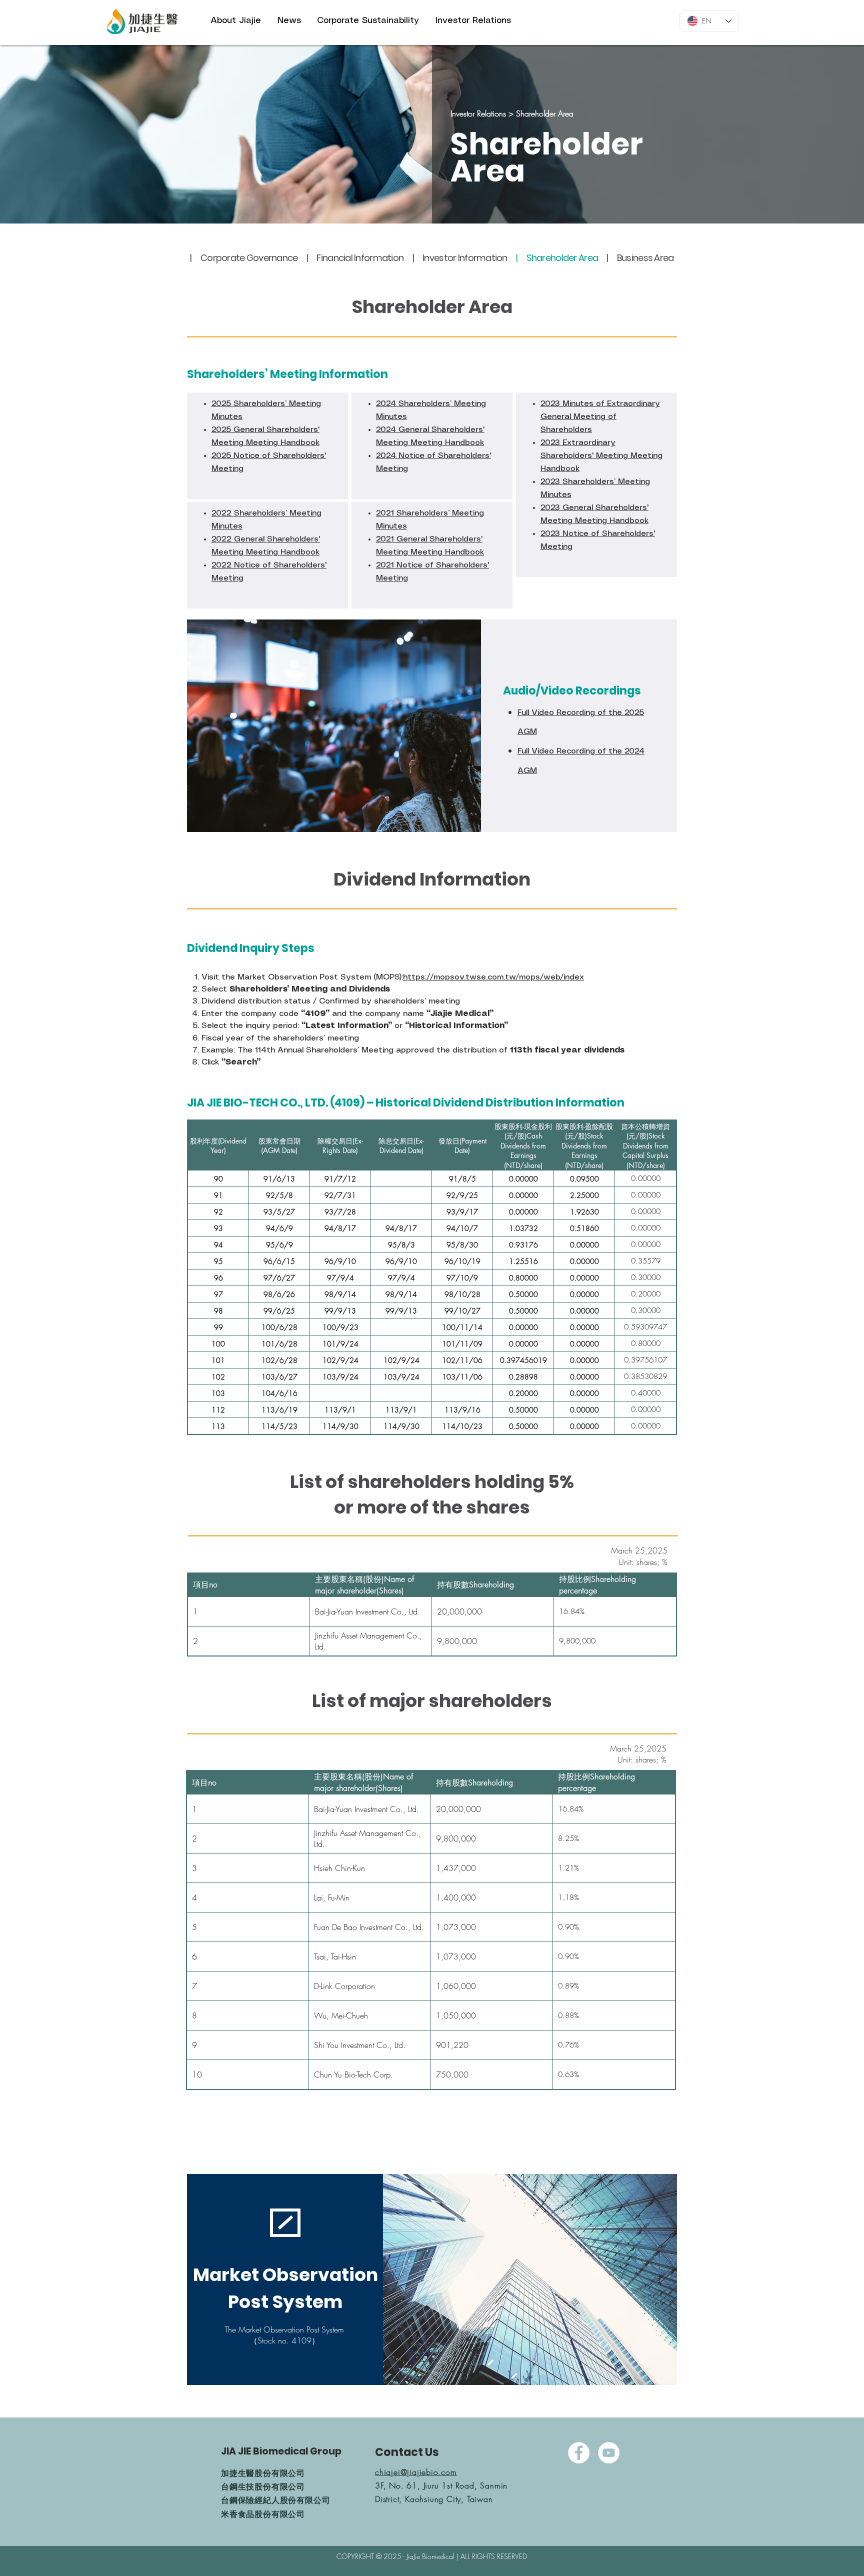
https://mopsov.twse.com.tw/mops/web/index (493, 977)
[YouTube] (609, 2453)
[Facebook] (579, 2453)
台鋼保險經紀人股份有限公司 (275, 2500)
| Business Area (640, 258)
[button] (236, 20)
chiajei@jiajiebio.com (416, 2472)
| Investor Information (460, 258)
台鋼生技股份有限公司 (263, 2486)
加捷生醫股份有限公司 (263, 2473)
